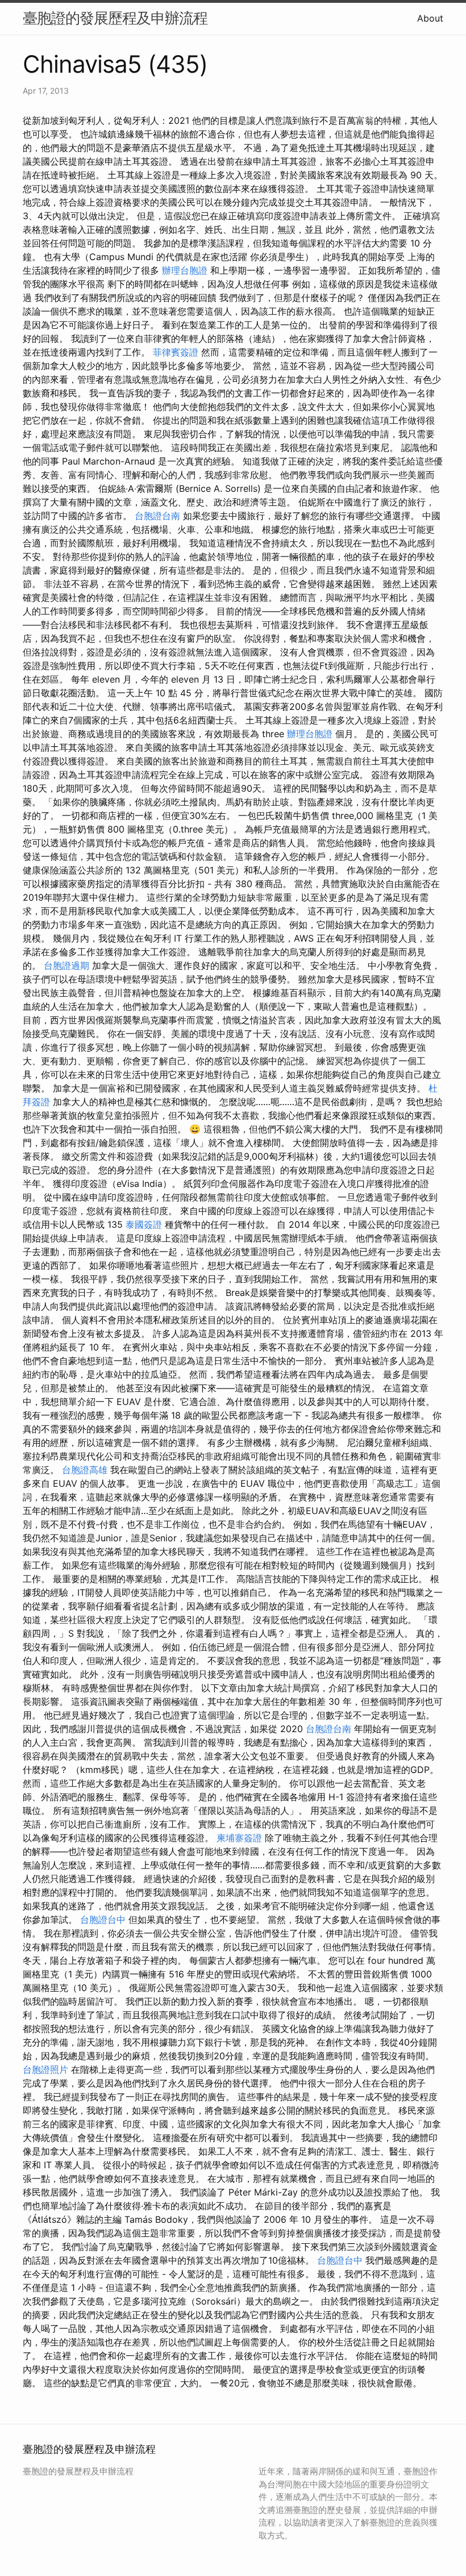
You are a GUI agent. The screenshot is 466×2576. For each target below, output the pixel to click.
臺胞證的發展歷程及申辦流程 (115, 18)
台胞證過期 (66, 965)
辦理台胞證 (185, 270)
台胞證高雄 (85, 1470)
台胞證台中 (103, 1920)
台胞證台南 (157, 516)
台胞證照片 (45, 2069)
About (430, 18)
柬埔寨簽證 (239, 1838)
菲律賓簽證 (176, 352)
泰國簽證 (144, 1224)
